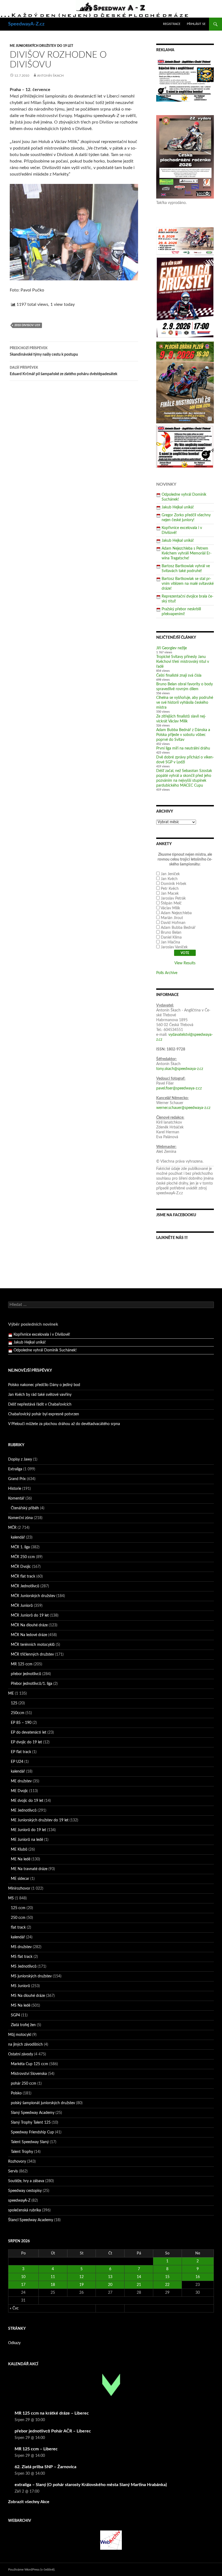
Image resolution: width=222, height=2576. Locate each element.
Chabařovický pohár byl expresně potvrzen (44, 1414)
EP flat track (21, 1752)
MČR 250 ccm (23, 1557)
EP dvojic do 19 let (26, 1742)
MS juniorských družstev (31, 1976)
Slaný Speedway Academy (33, 2113)
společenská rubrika (25, 2210)
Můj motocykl (20, 2035)
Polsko (16, 2093)
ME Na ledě (21, 1859)
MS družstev (21, 1947)
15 (167, 2277)
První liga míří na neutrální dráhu (183, 748)
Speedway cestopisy (25, 2191)
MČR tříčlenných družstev (32, 1654)
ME (11, 1693)
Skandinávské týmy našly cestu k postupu (44, 351)
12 (81, 2277)
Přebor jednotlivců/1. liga (32, 1684)
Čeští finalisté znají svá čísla (179, 676)
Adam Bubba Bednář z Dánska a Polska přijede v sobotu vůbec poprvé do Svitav (183, 735)
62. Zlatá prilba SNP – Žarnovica (45, 2467)
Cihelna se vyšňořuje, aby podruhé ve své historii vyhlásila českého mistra (185, 703)
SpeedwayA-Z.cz (26, 24)
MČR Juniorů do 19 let (30, 1615)
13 (110, 2277)
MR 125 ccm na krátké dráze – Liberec (52, 2413)
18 (53, 2285)
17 (23, 2285)
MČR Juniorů (22, 1606)
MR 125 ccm (22, 1664)
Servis (13, 2171)
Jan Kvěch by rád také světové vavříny (40, 1395)
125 (14, 1703)
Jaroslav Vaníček (174, 947)
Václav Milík (170, 908)
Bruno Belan (171, 933)
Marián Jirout (172, 918)
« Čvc (14, 2308)
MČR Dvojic (21, 1567)
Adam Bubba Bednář (178, 928)
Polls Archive (167, 973)
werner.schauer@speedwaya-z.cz (183, 1108)
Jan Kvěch (169, 879)
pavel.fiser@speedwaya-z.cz (179, 1088)
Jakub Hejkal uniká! (178, 507)
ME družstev (21, 1781)
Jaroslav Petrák (173, 898)
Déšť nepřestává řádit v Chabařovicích (40, 1404)
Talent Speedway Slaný (30, 2142)
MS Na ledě (21, 2006)
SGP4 (15, 2015)
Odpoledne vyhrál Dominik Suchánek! (45, 1342)
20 (110, 2285)
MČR (12, 1528)
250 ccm (18, 1918)
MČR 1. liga (20, 1547)
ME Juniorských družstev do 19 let (41, 46)
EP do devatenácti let (29, 1733)
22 (167, 2285)
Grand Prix (17, 1479)
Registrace (172, 24)
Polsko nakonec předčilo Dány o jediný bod (44, 1385)
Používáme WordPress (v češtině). (32, 2569)
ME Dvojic (19, 1791)
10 (23, 2277)
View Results (185, 963)
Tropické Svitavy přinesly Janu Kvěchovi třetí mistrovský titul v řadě (183, 662)
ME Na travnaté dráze (29, 1869)
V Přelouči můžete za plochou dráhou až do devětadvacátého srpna (64, 1424)
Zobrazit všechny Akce (29, 2502)
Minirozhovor (19, 1889)
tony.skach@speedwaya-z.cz (180, 1069)
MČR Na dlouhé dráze (29, 1625)
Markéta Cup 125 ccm (30, 2064)
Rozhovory (17, 2162)
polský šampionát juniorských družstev (43, 2103)
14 (139, 2277)
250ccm (18, 1713)
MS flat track (22, 1957)
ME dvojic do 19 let (27, 1801)
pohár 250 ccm (24, 2084)
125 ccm (18, 1908)
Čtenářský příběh (25, 1508)
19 (81, 2285)
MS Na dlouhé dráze (28, 1996)
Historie (15, 1489)
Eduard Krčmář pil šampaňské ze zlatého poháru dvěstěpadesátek (63, 371)
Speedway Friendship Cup (32, 2132)
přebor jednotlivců (26, 1674)
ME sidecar (20, 1879)
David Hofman (173, 923)
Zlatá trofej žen (23, 2025)
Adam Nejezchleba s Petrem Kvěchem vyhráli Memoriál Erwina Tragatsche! (187, 553)
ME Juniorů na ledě (27, 1840)
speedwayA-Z (19, 2201)
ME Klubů (19, 1850)
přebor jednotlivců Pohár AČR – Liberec (53, 2431)
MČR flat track (23, 1576)
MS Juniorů (20, 1986)
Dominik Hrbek (174, 884)
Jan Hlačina (170, 942)
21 (139, 2285)
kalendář (18, 1537)
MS (11, 1898)
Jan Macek (170, 894)
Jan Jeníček (170, 874)
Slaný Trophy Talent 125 (31, 2123)
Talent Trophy (22, 2152)
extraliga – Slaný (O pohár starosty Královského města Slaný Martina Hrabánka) (91, 2485)
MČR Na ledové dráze (29, 1635)
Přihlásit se (196, 24)
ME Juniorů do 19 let (28, 1830)
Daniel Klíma (171, 937)
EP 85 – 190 (21, 1723)
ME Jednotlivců (24, 1811)
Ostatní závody (21, 2054)
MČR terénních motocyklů (33, 1645)
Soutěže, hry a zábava (26, 2181)
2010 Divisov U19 (27, 325)
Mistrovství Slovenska (29, 2074)
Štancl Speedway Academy (31, 2220)
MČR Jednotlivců (25, 1586)
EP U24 (17, 1762)
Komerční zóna (20, 1518)
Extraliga (15, 1469)
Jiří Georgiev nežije (172, 648)
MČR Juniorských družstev (33, 1596)
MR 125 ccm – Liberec (36, 2449)
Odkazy (14, 2343)
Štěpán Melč (171, 903)
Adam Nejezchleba (176, 913)
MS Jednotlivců (24, 1967)
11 (53, 2277)
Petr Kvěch (170, 889)
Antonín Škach (50, 76)
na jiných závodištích (25, 2045)
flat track (18, 1928)
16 (198, 2277)
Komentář (16, 1498)
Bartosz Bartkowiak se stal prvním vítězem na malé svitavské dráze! (188, 584)
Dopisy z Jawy (20, 1459)
